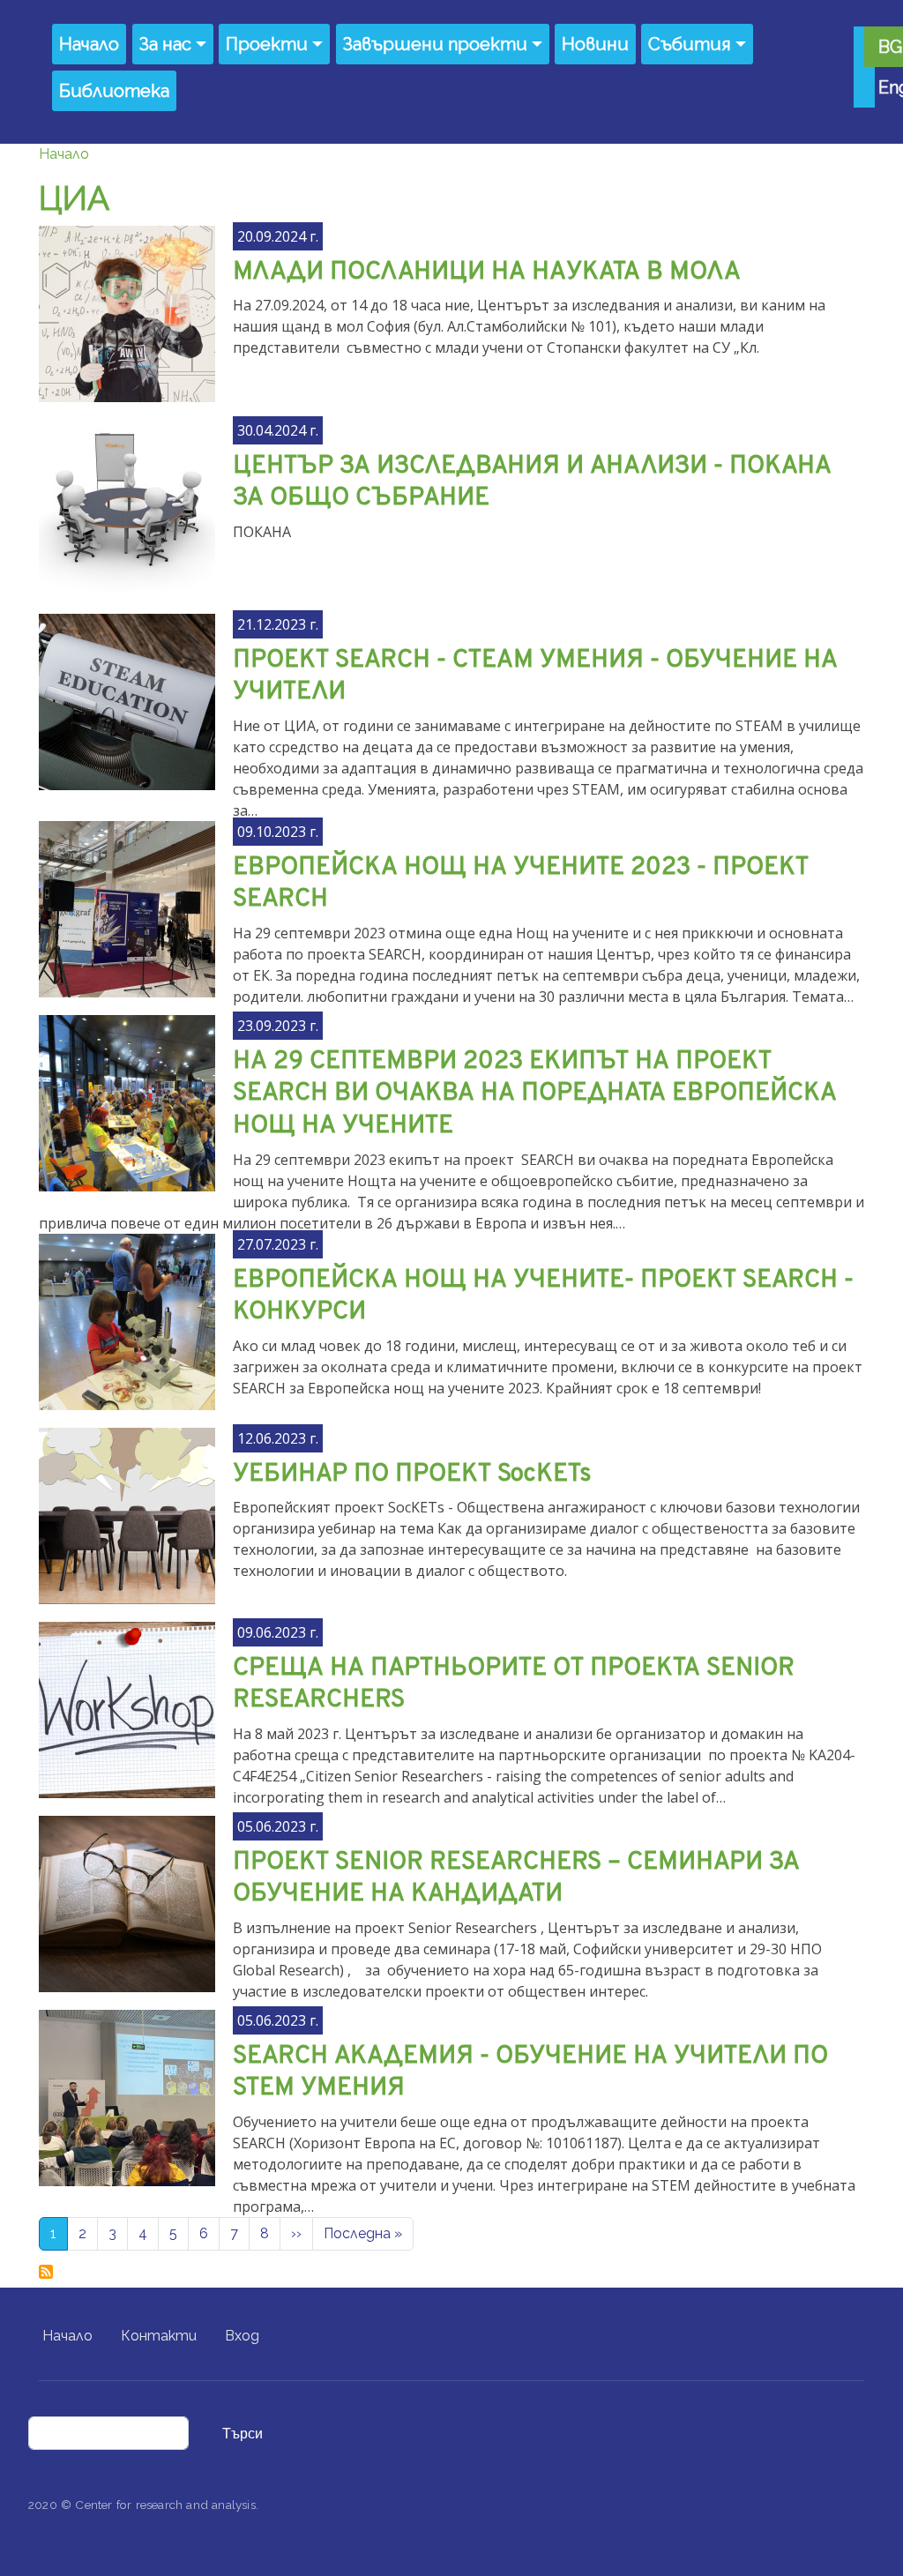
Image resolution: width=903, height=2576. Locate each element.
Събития (690, 44)
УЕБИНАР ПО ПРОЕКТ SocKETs (412, 1475)
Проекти (267, 44)
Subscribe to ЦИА (46, 2272)
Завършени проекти (435, 44)
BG (890, 47)
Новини (595, 44)
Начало (89, 44)
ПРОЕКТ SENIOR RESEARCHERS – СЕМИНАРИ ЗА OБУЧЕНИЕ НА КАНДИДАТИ (516, 1879)
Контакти (159, 2336)
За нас (165, 44)
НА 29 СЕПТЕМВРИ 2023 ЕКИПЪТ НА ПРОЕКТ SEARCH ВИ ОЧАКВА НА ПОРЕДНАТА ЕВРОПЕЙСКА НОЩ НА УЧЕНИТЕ (535, 1094)
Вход (242, 2336)
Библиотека (114, 91)
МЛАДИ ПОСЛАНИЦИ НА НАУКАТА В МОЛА (487, 273)
